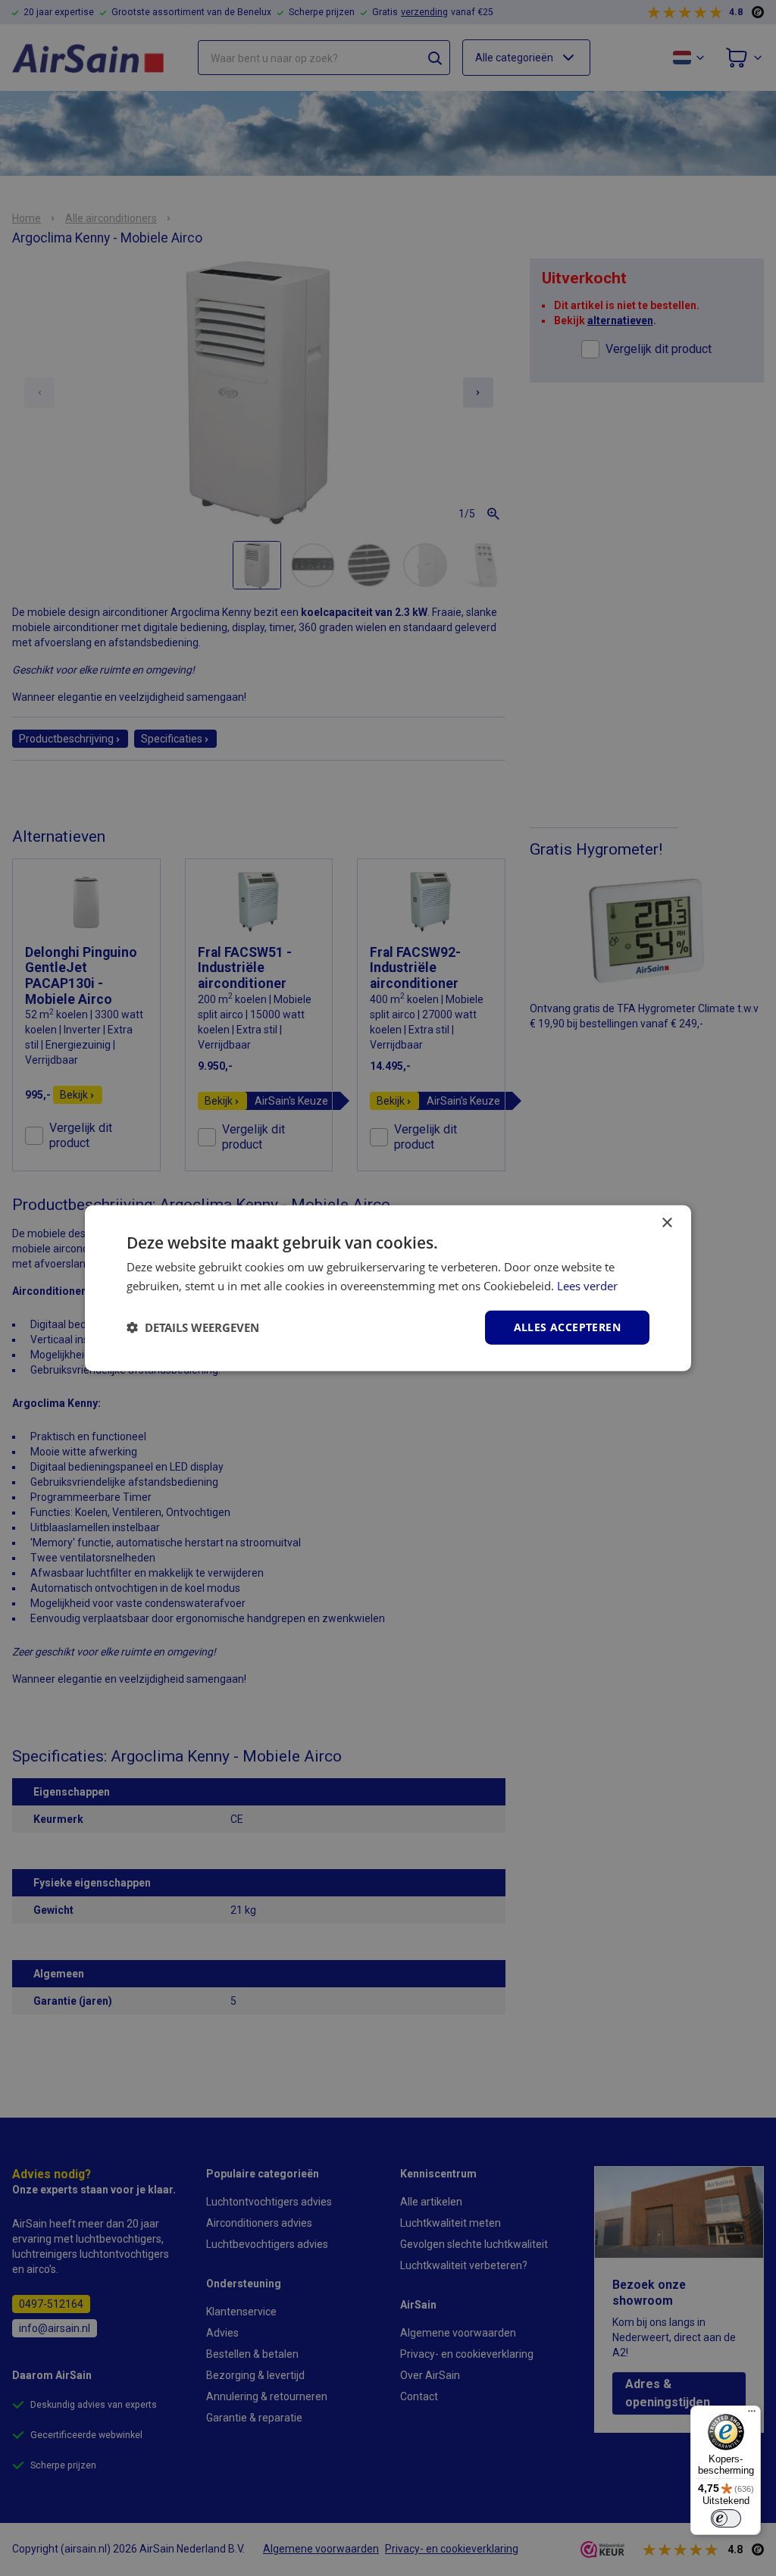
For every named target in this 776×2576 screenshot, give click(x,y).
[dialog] (388, 1288)
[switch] (726, 2518)
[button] (193, 1327)
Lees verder (587, 1286)
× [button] (666, 1223)
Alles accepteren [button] (567, 1327)
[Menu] (752, 2415)
